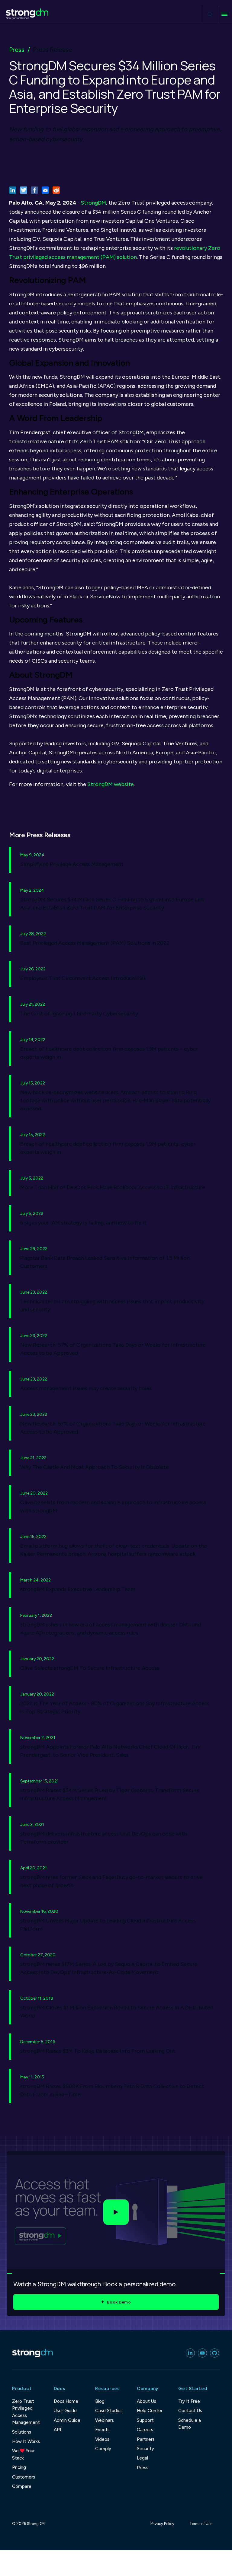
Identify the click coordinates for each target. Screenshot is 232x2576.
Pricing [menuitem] (19, 2467)
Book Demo (119, 2302)
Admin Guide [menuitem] (67, 2420)
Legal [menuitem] (142, 2458)
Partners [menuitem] (146, 2439)
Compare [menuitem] (22, 2486)
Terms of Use (201, 2524)
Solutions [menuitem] (22, 2432)
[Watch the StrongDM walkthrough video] (116, 2212)
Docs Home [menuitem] (66, 2401)
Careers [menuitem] (145, 2430)
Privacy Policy (162, 2524)
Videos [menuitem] (102, 2439)
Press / (19, 50)
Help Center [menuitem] (150, 2411)
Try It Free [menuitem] (189, 2401)
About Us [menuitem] (147, 2401)
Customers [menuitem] (24, 2477)
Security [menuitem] (145, 2449)
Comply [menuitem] (103, 2449)
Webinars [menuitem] (105, 2420)
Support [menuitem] (145, 2420)
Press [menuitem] (143, 2468)
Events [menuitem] (102, 2430)
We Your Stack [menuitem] (23, 2454)
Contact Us (190, 2411)
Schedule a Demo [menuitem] (190, 2424)
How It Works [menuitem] (26, 2441)
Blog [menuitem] (100, 2401)
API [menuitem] (57, 2430)
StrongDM (93, 203)
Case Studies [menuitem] (109, 2411)
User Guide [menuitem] (65, 2411)
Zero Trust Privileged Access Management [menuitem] (26, 2412)
